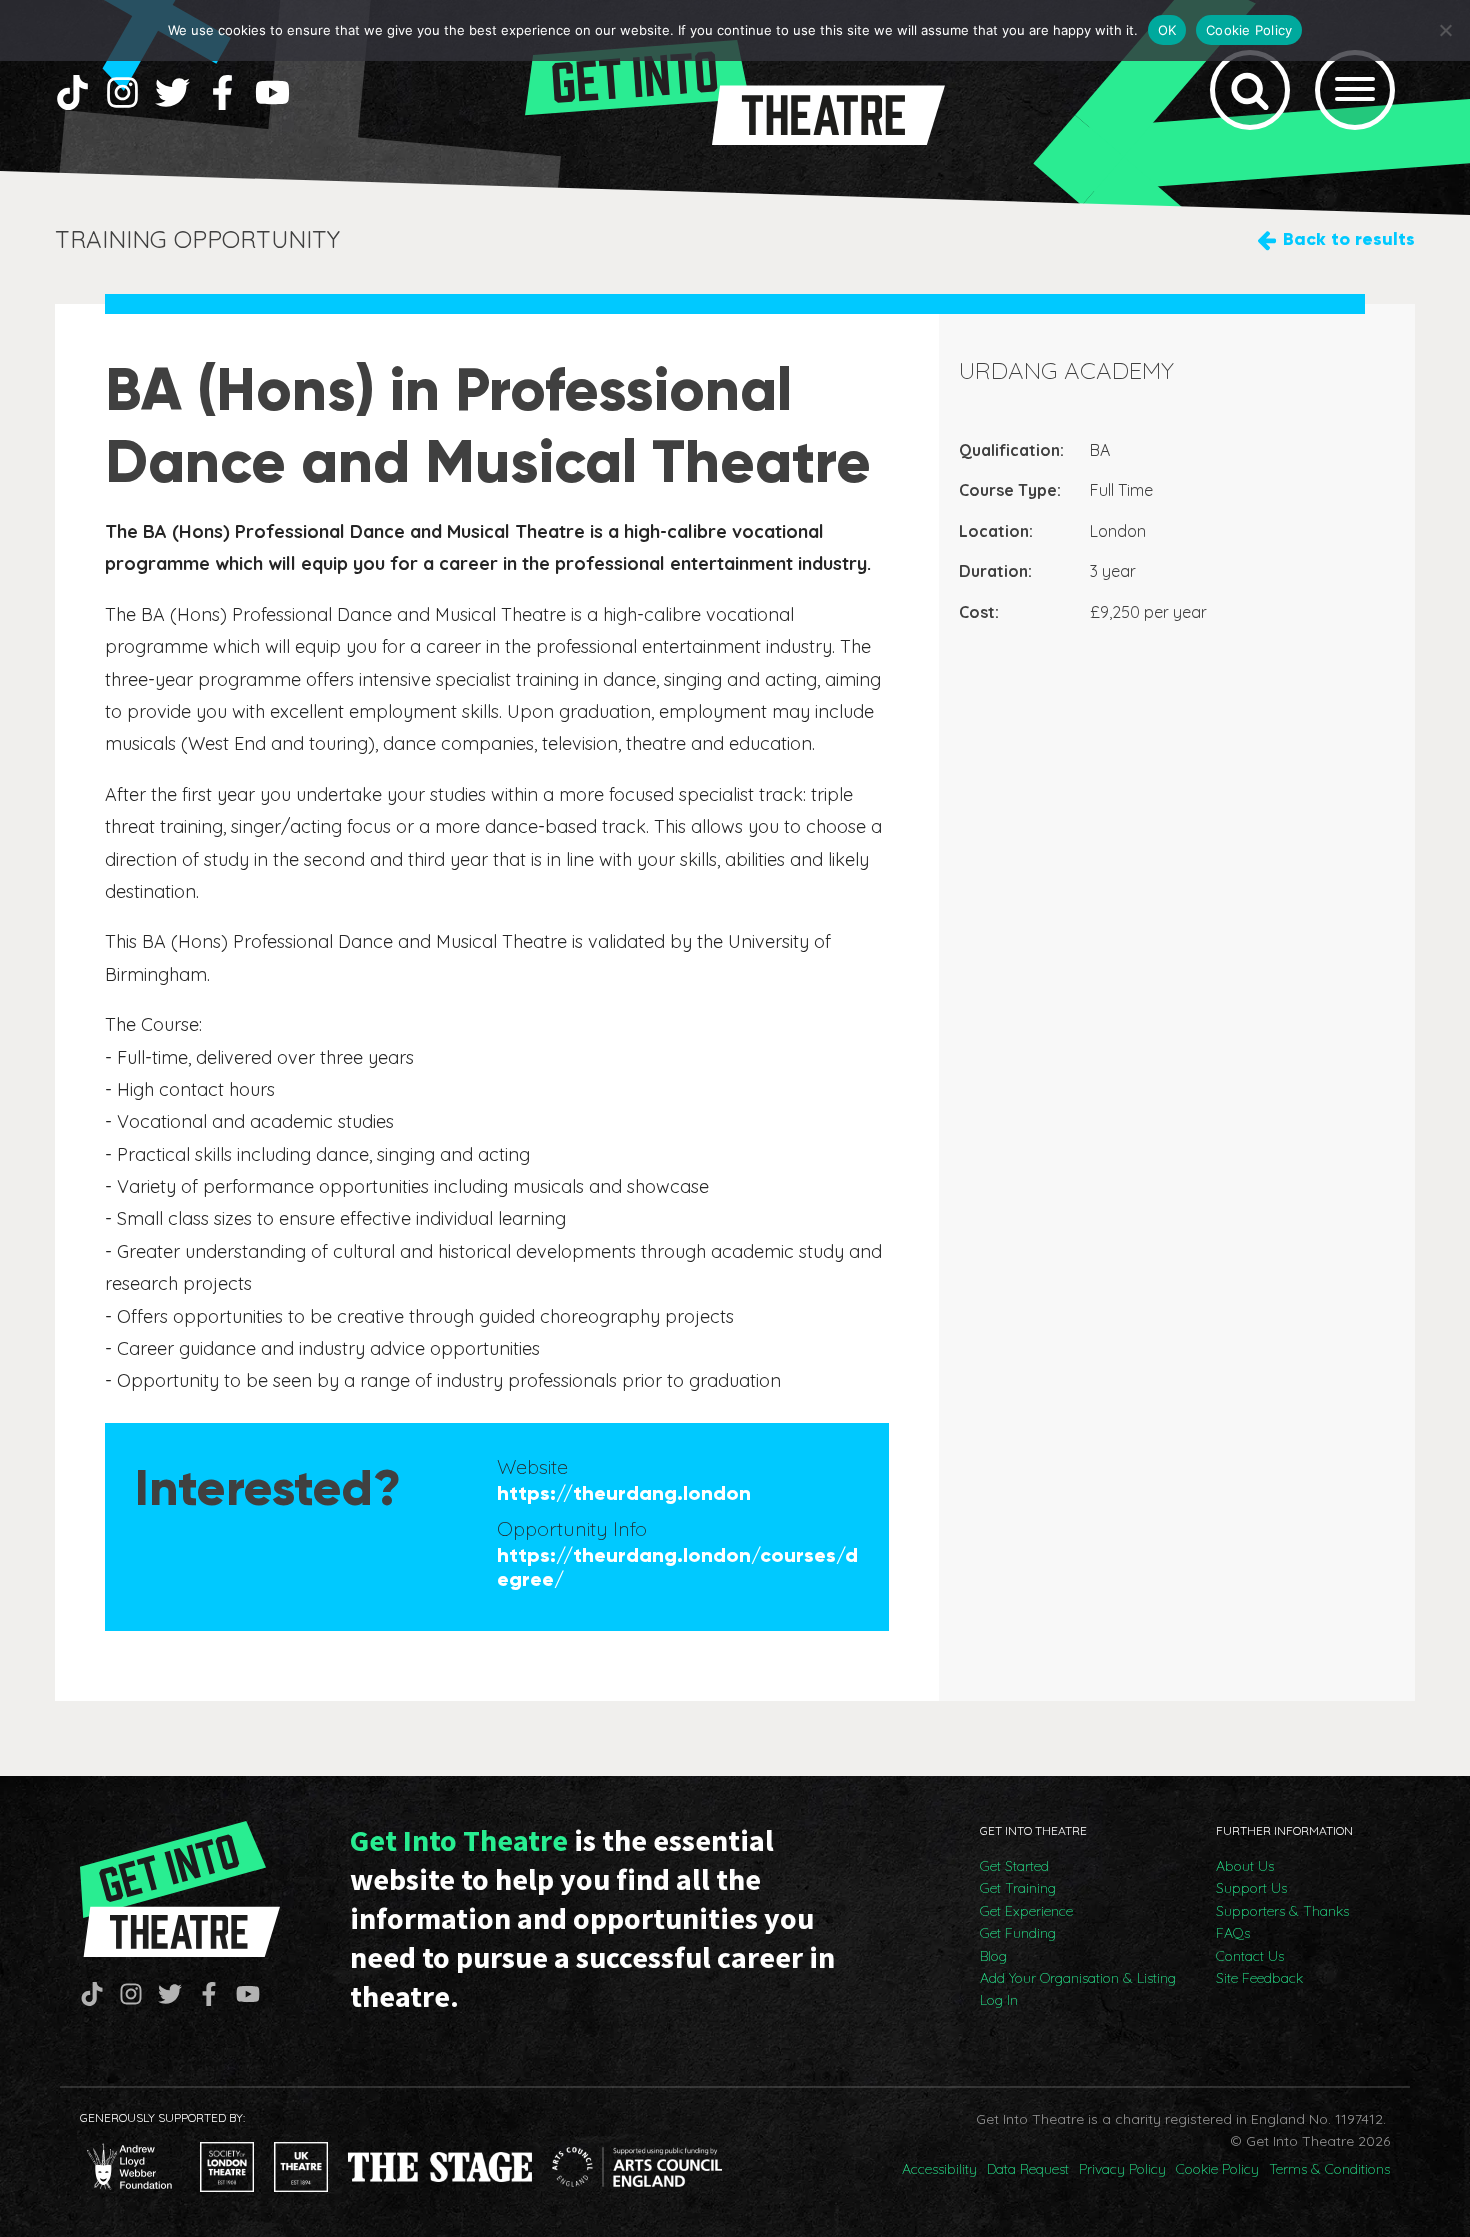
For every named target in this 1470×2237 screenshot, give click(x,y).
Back (1349, 239)
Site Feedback (1259, 1978)
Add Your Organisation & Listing (1078, 1978)
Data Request (1028, 2169)
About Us (1245, 1866)
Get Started (1014, 1866)
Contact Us (1250, 1956)
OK (1167, 30)
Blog (993, 1956)
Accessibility (939, 2169)
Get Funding (1018, 1933)
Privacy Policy (1122, 2169)
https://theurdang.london (624, 1493)
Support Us (1251, 1888)
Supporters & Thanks (1282, 1911)
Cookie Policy (1217, 2169)
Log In (999, 2000)
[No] (1445, 30)
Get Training (1018, 1888)
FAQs (1233, 1933)
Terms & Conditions (1329, 2169)
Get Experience (1026, 1911)
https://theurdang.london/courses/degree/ (677, 1567)
